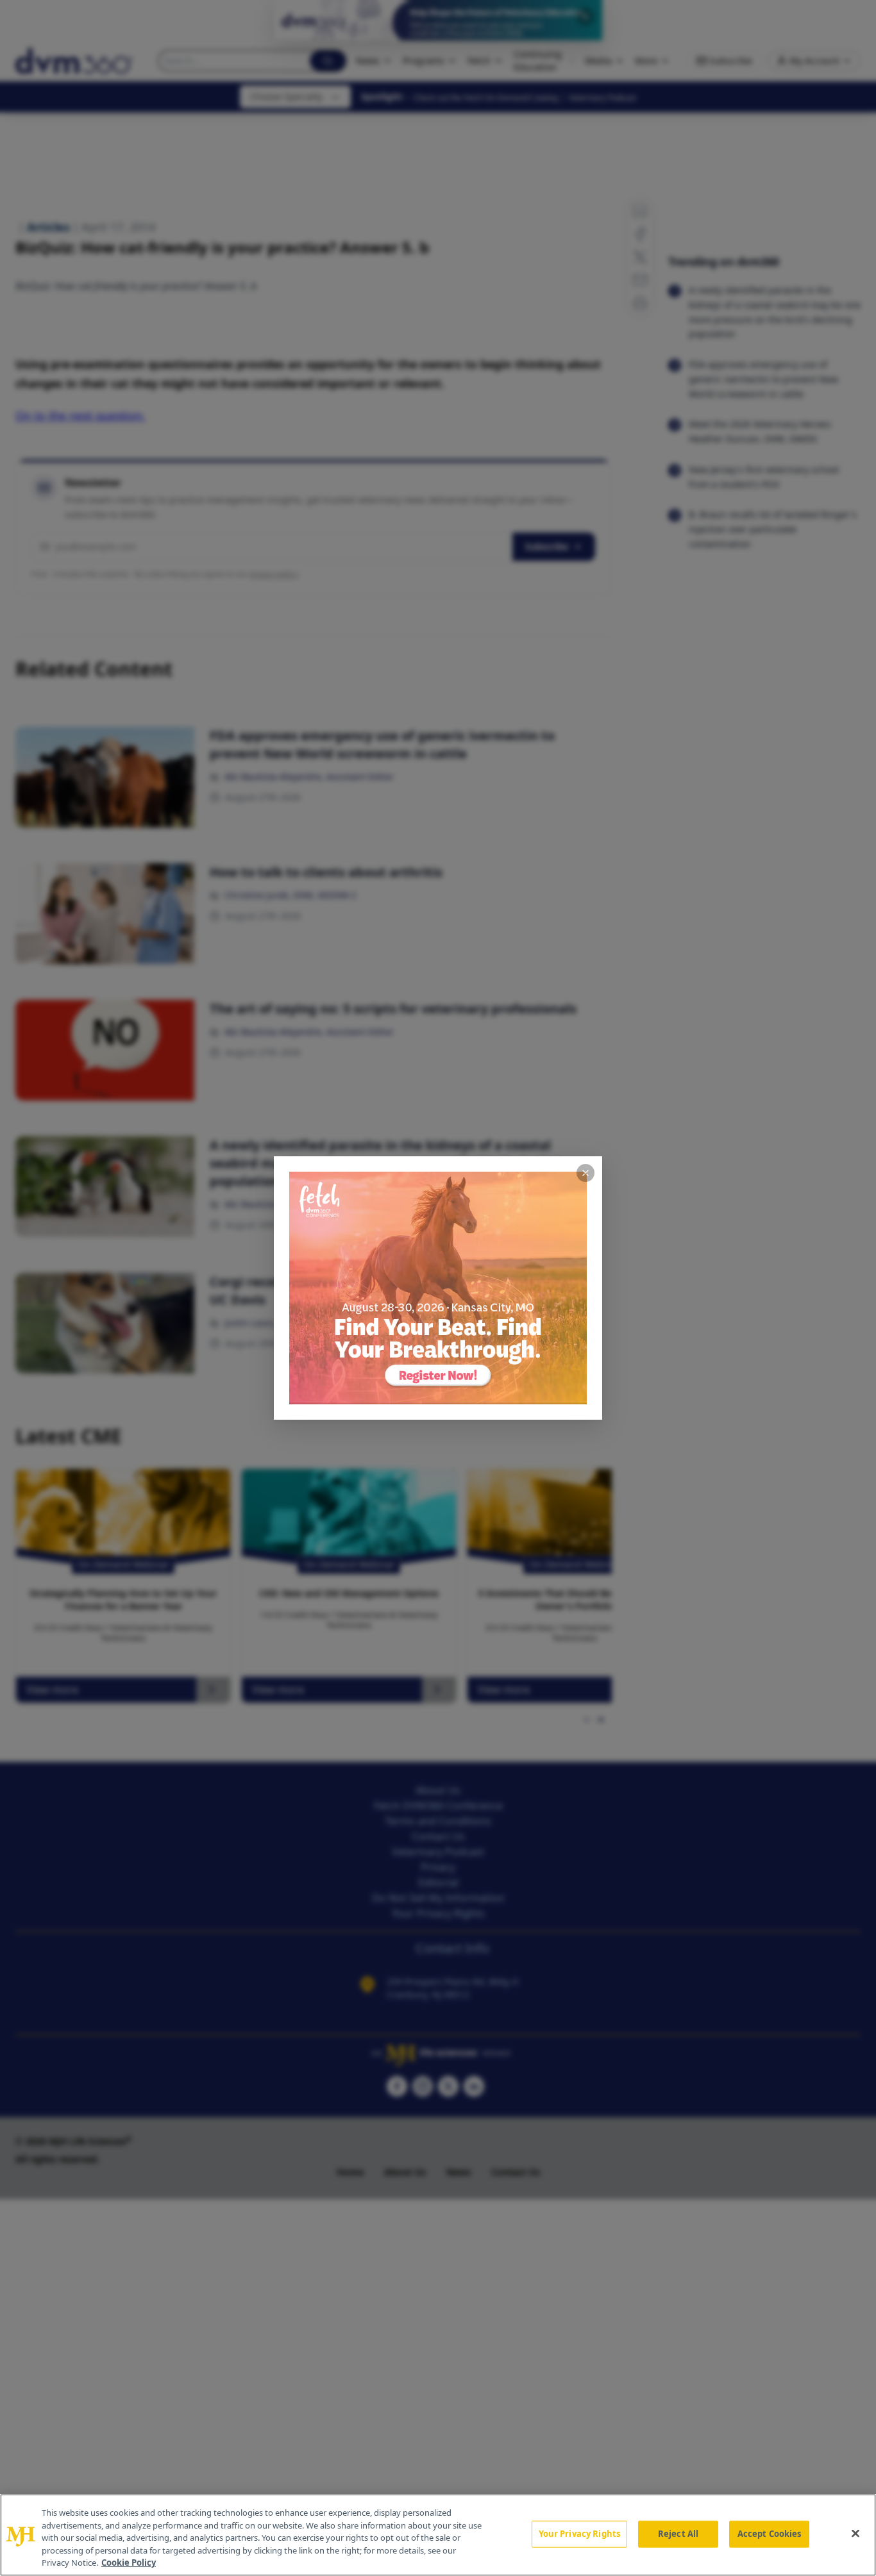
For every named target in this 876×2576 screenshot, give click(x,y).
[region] (438, 2535)
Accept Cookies (770, 2534)
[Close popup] (585, 1173)
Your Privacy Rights (579, 2534)
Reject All (678, 2534)
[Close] (855, 2534)
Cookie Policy (129, 2563)
